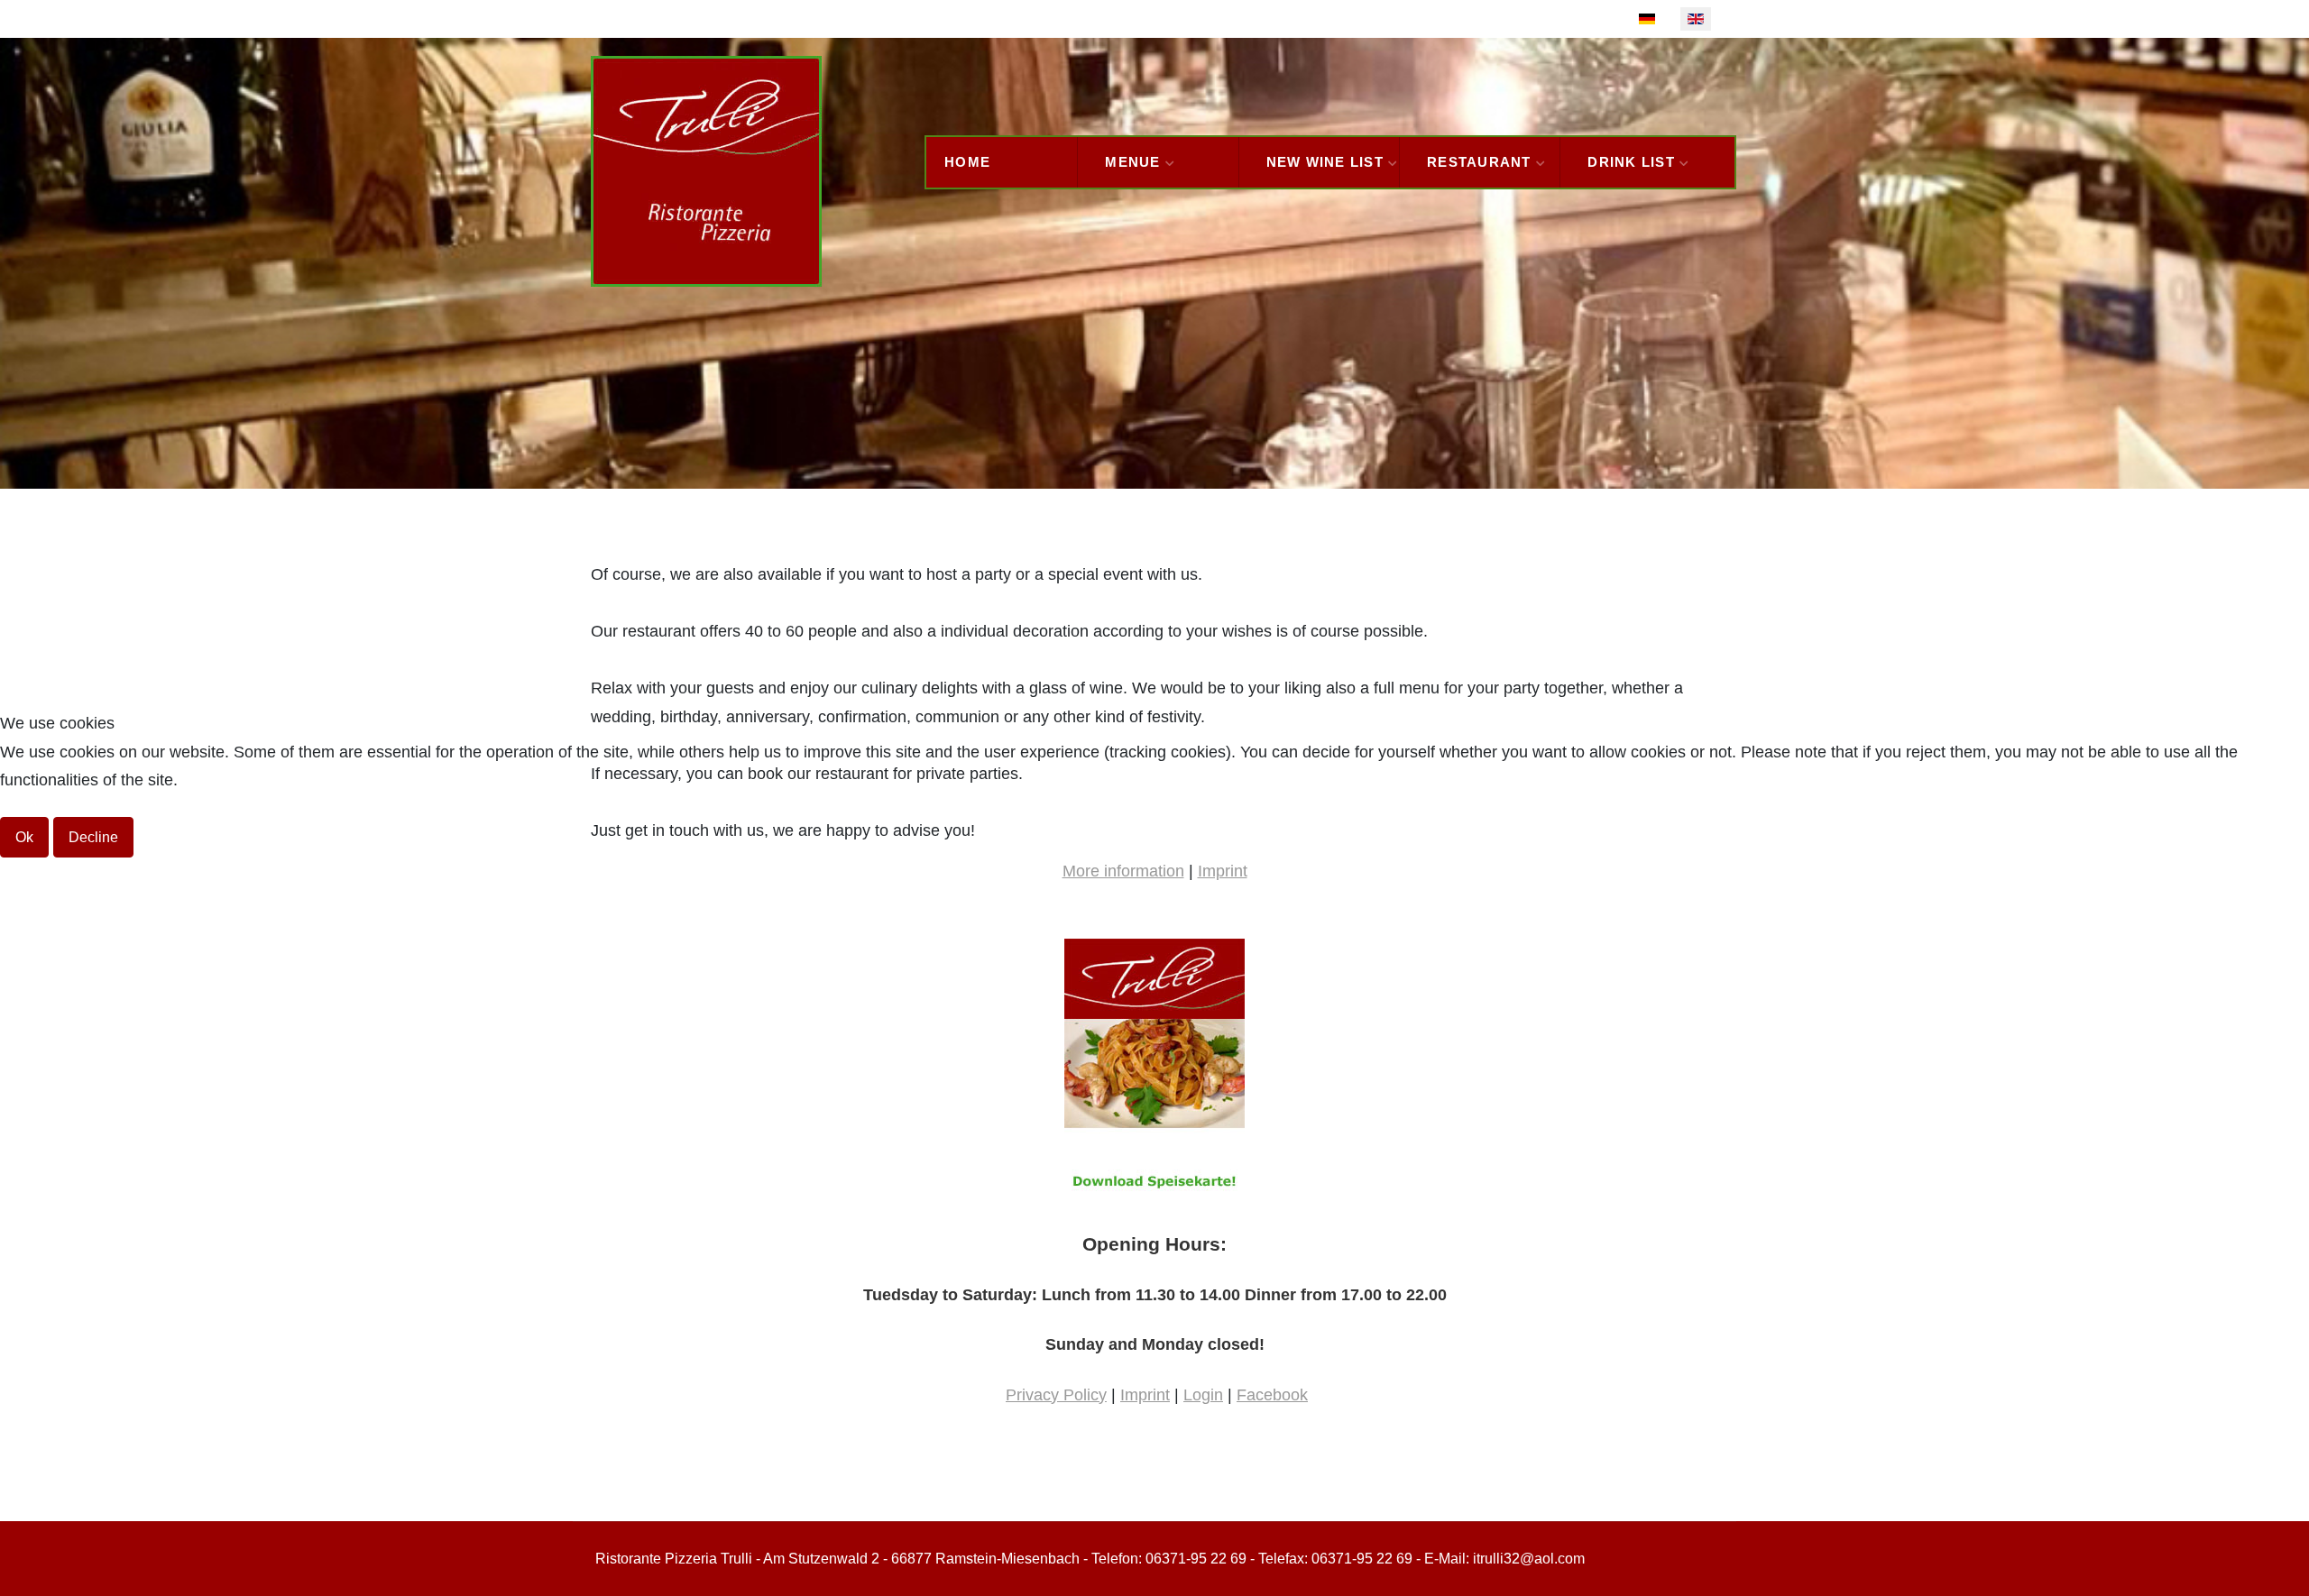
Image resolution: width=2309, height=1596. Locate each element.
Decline (93, 837)
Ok (24, 837)
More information (1123, 871)
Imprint (1223, 871)
